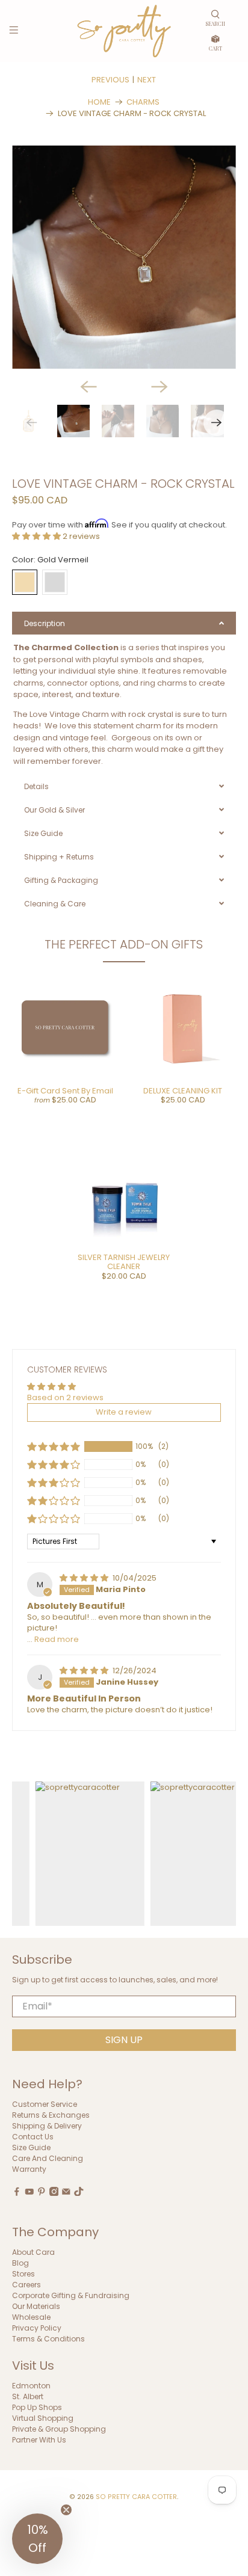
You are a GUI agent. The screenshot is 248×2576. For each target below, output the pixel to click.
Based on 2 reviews (65, 1397)
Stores (23, 2274)
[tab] (124, 623)
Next (147, 80)
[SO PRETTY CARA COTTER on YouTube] (29, 2193)
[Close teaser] (66, 2510)
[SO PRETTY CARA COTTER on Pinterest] (42, 2193)
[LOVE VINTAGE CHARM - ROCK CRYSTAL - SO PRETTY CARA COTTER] (124, 257)
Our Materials (36, 2306)
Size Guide (31, 2147)
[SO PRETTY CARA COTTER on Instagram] (54, 2193)
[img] (85, 1578)
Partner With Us (39, 2440)
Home (99, 102)
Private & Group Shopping (59, 2429)
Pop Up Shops (37, 2407)
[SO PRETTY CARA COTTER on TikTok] (79, 2193)
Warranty (29, 2169)
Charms (143, 102)
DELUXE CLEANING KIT (183, 1091)
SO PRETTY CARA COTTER (136, 2497)
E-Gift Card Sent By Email (65, 1091)
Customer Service (45, 2104)
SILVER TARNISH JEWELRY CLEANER (124, 1262)
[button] (37, 536)
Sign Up (124, 2040)
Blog (20, 2263)
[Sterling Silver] (55, 582)
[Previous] (88, 387)
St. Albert (28, 2396)
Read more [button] (57, 1639)
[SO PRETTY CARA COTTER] (124, 31)
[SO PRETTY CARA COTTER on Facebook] (17, 2193)
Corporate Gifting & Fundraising (71, 2295)
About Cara (33, 2252)
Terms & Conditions (48, 2339)
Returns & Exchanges (51, 2115)
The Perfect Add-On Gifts (124, 944)
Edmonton (31, 2386)
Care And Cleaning (48, 2158)
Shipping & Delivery (47, 2126)
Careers (26, 2285)
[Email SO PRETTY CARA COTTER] (66, 2193)
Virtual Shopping (43, 2418)
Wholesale (31, 2317)
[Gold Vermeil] (25, 582)
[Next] (160, 387)
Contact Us (33, 2137)
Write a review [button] (124, 1412)
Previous (110, 80)
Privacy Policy (37, 2328)
